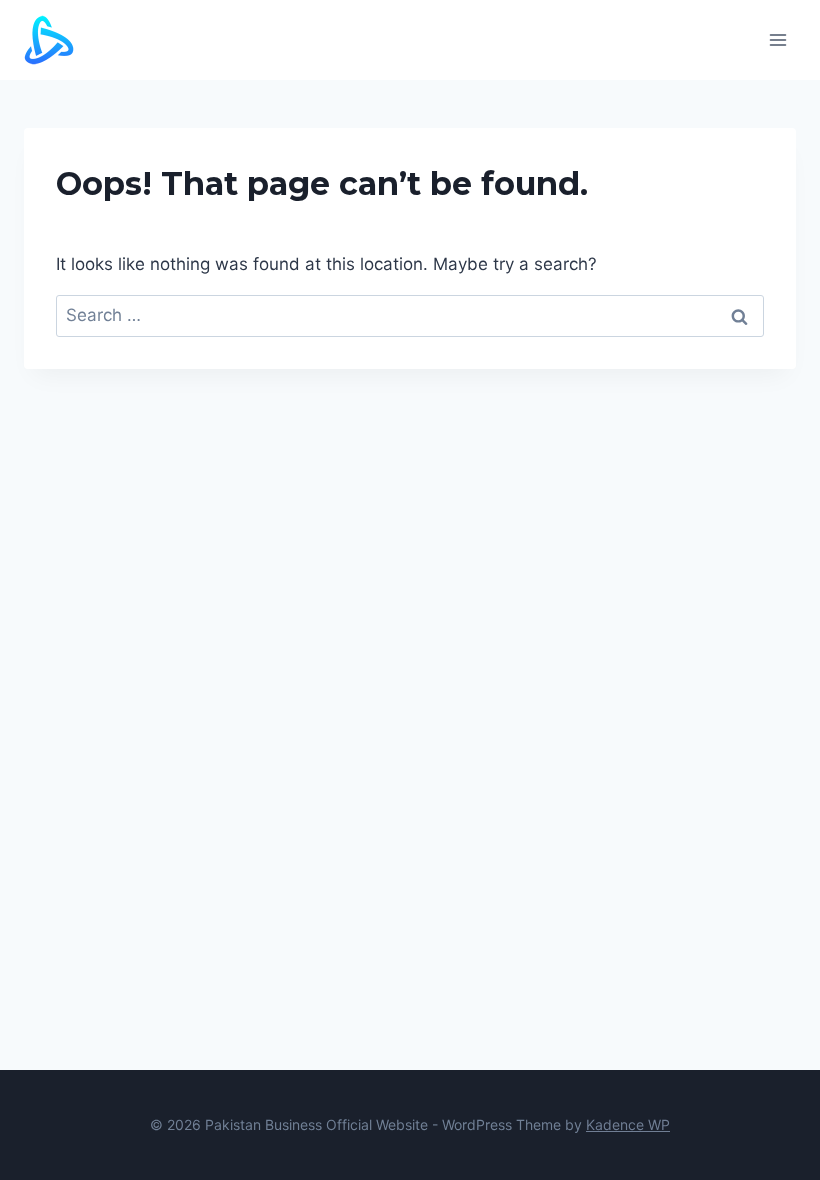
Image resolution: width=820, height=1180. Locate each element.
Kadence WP (628, 1124)
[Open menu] (777, 39)
